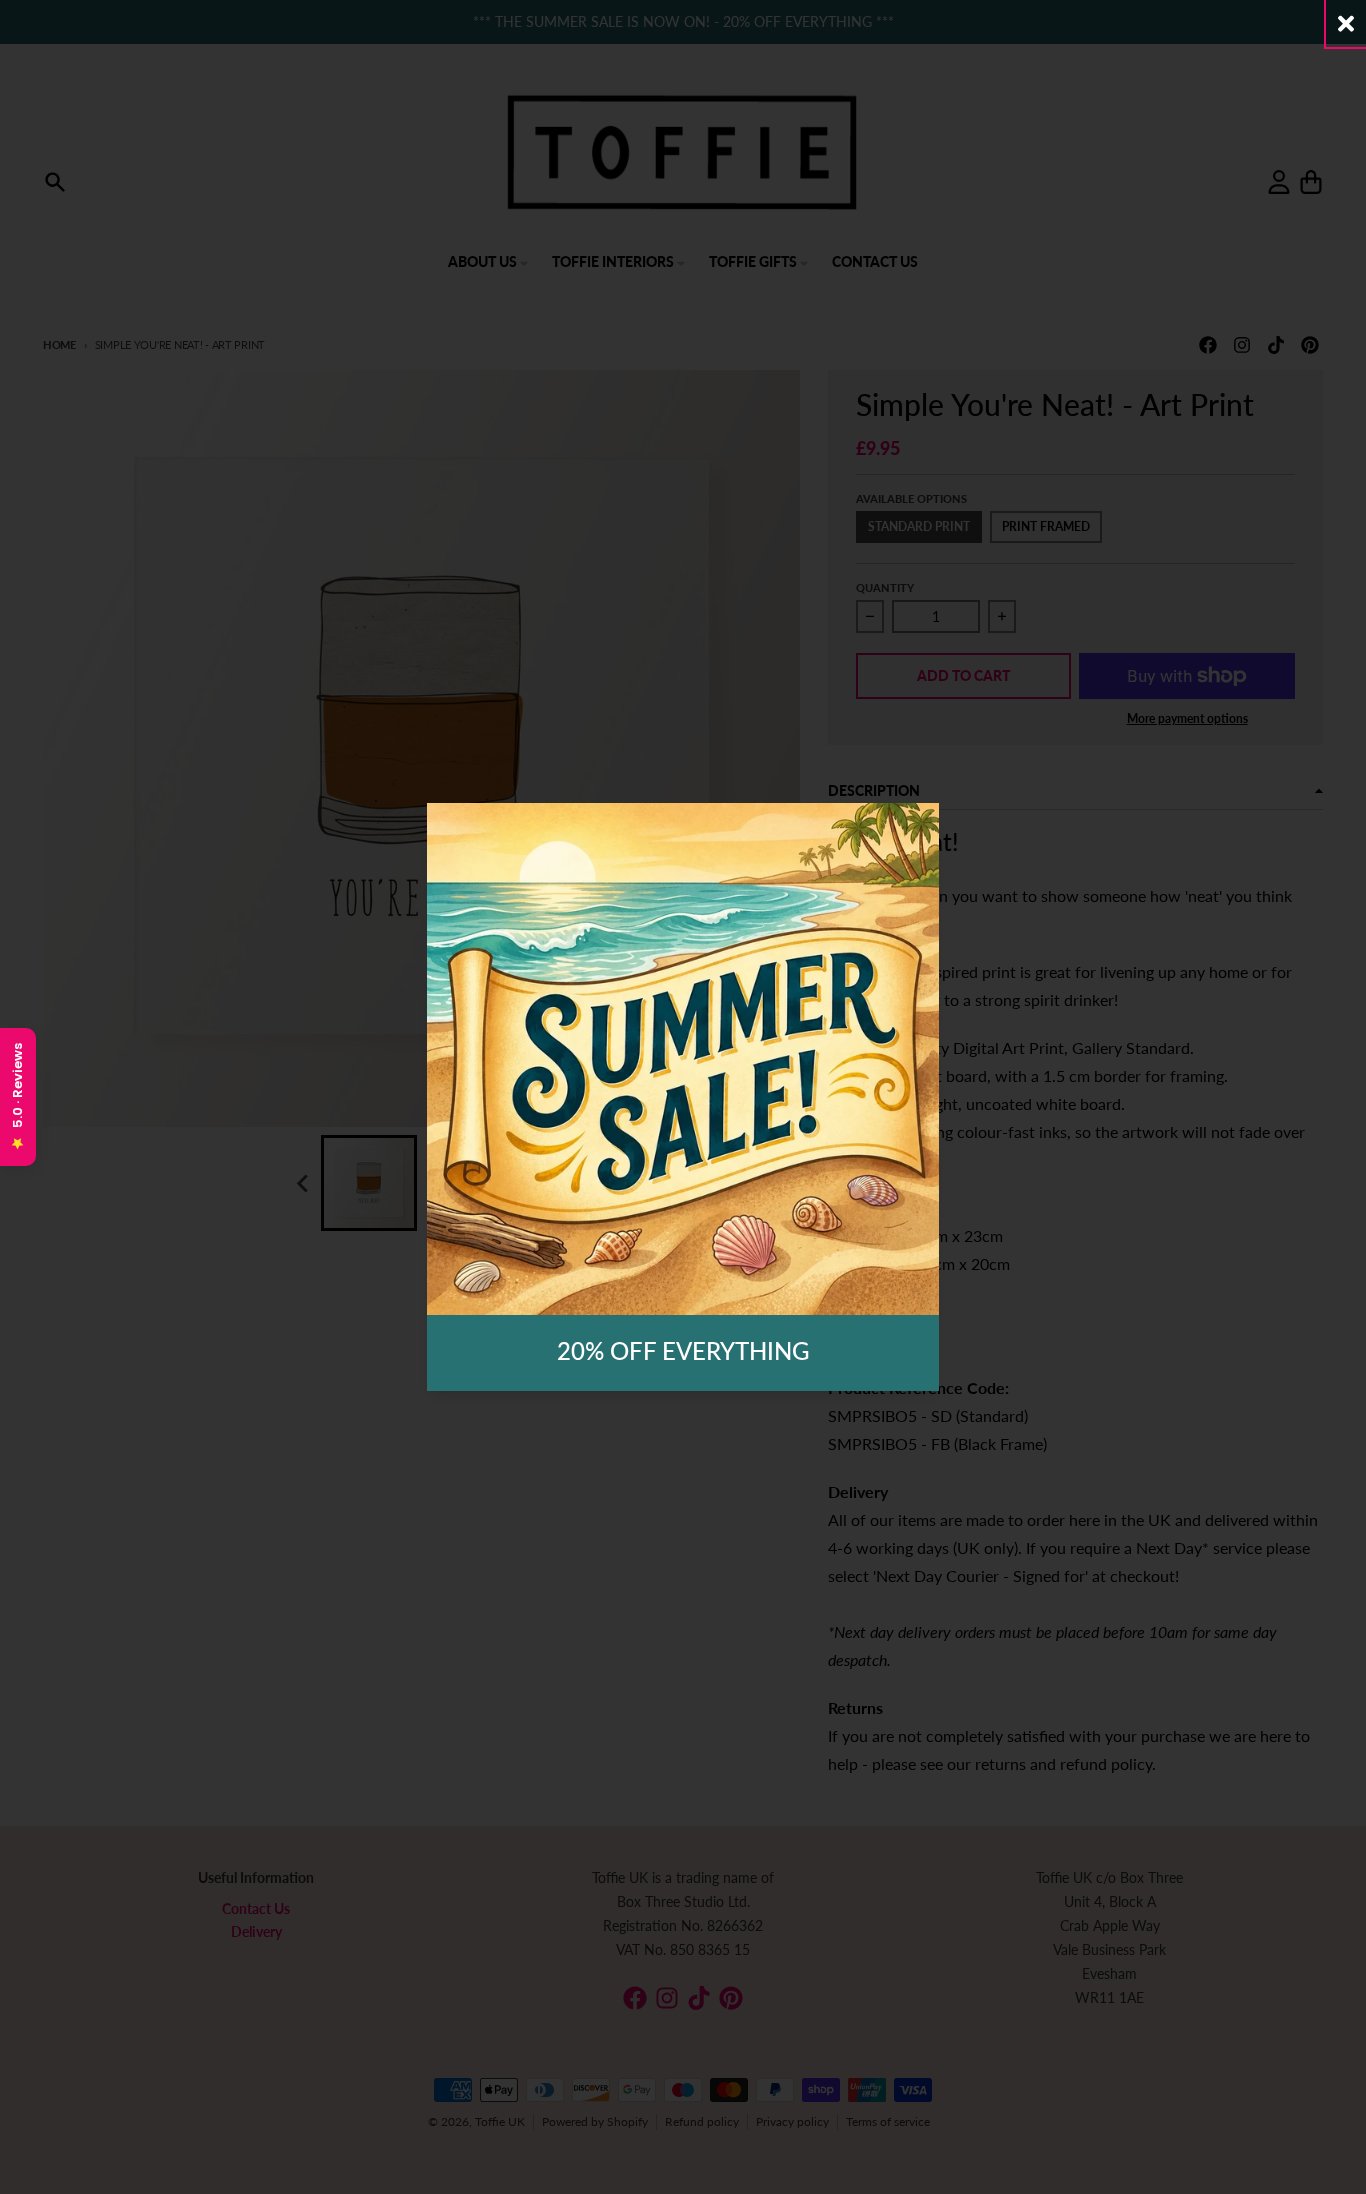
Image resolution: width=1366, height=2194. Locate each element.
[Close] (1346, 23)
